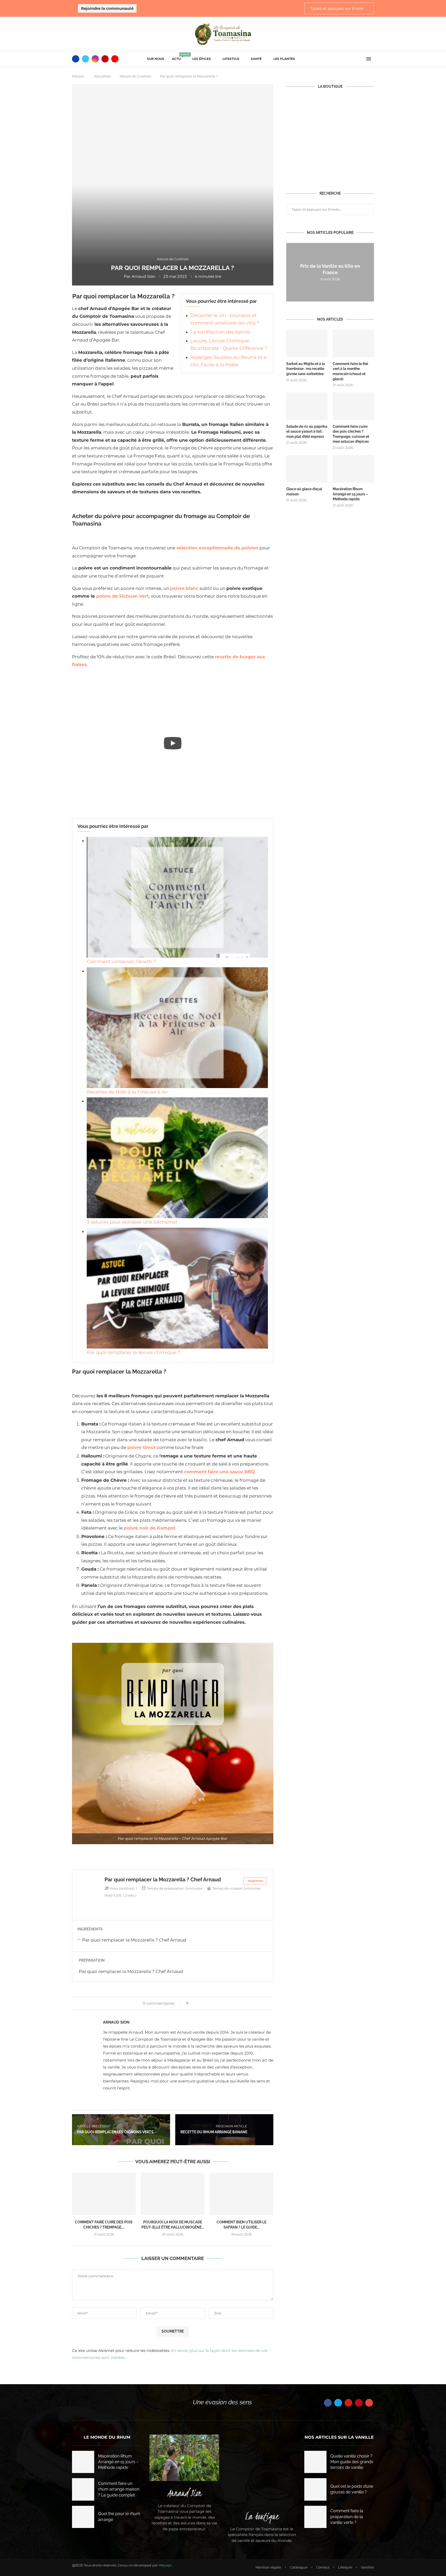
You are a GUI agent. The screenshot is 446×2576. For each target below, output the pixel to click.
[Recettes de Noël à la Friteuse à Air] (177, 1028)
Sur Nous (156, 59)
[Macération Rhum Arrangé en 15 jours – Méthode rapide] (353, 469)
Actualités (102, 76)
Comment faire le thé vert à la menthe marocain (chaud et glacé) (350, 371)
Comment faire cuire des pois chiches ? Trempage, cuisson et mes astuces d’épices (351, 434)
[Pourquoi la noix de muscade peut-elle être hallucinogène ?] (173, 2194)
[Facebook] (76, 59)
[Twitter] (85, 59)
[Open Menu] (369, 59)
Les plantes (284, 59)
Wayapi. (165, 2565)
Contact (323, 2567)
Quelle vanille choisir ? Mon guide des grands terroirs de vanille (352, 2462)
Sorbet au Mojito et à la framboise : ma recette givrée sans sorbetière (306, 369)
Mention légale (268, 2567)
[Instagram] (95, 59)
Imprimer (256, 1881)
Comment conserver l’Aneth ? (121, 962)
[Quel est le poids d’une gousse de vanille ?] (315, 2489)
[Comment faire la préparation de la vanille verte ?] (315, 2517)
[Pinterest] (105, 59)
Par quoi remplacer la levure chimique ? (133, 1352)
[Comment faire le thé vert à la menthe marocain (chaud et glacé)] (353, 343)
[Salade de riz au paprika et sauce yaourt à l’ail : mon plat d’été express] (307, 406)
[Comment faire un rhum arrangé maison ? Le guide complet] (83, 2489)
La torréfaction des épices (220, 332)
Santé (256, 59)
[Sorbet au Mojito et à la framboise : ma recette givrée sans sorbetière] (307, 343)
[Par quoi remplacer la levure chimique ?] (177, 1288)
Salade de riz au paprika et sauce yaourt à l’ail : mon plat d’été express (307, 431)
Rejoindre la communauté (107, 8)
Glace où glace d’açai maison (304, 492)
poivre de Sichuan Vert (122, 596)
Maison (78, 76)
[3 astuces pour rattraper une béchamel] (177, 1158)
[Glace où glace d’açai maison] (307, 469)
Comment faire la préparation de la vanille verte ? (347, 2517)
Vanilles (367, 2567)
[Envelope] (369, 2403)
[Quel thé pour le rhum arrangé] (83, 2517)
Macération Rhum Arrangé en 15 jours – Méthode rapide (350, 494)
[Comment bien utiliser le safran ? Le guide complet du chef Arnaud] (241, 2194)
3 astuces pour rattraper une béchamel (132, 1222)
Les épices (202, 59)
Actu (178, 57)
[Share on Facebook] (194, 2003)
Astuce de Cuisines (135, 76)
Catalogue (299, 2567)
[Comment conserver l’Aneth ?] (177, 897)
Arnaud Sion (144, 276)
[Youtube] (115, 59)
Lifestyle (231, 59)
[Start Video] (173, 743)
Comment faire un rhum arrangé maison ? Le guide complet (119, 2489)
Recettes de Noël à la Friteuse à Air (127, 1092)
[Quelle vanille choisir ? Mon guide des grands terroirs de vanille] (315, 2462)
